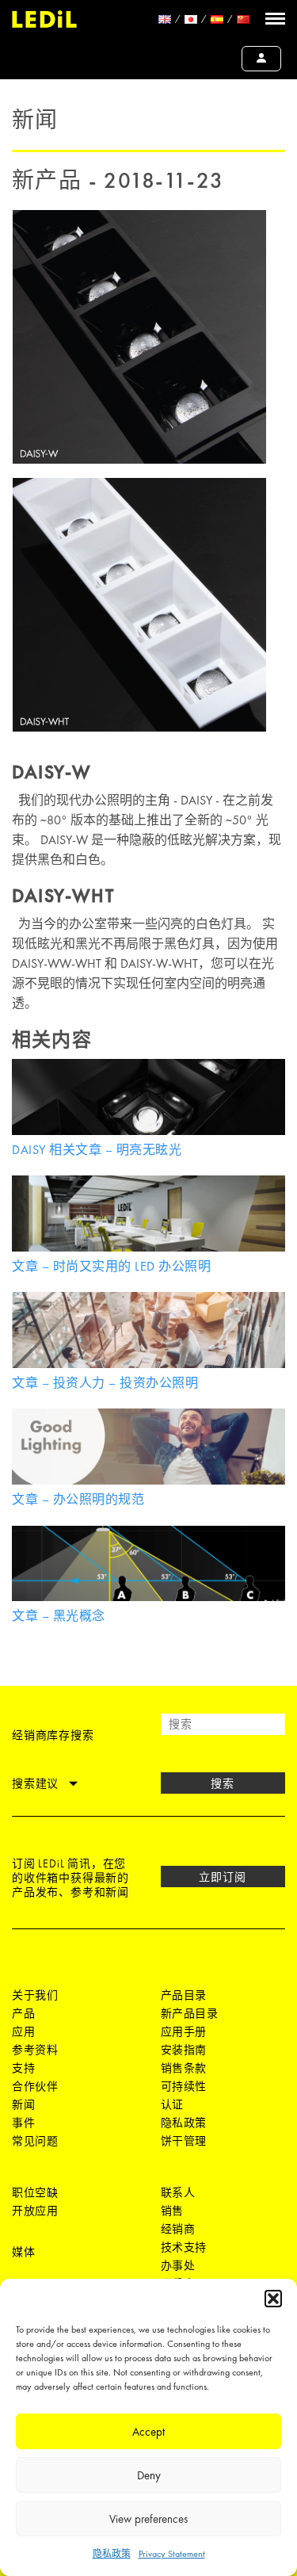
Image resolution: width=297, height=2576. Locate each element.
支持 (23, 2068)
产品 (23, 2013)
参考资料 (35, 2050)
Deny (149, 2475)
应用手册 (184, 2031)
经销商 (178, 2229)
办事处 (178, 2265)
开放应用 (35, 2211)
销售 (172, 2211)
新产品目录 (190, 2013)
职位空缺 (35, 2192)
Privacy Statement (172, 2554)
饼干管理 (184, 2141)
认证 (172, 2104)
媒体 (23, 2252)
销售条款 (184, 2068)
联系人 (178, 2192)
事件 (23, 2123)
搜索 (223, 1783)
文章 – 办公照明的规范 (78, 1499)
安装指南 (184, 2050)
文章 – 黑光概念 (59, 1616)
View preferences (148, 2519)
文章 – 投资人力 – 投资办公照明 (105, 1383)
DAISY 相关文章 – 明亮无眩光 (97, 1150)
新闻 (23, 2104)
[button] (273, 2299)
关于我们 (35, 1995)
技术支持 (184, 2247)
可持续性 (184, 2086)
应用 (23, 2031)
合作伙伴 (35, 2086)
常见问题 (35, 2141)
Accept (148, 2432)
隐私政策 (112, 2554)
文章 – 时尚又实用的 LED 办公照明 (111, 1266)
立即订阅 (223, 1877)
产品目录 (184, 1995)
